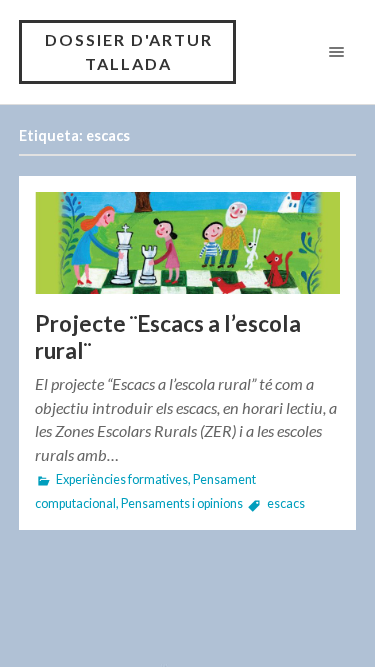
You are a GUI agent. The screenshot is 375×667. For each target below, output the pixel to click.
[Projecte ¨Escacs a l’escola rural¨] (188, 243)
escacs (286, 503)
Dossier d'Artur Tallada (129, 51)
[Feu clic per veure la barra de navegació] (332, 51)
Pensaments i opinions (182, 503)
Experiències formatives (122, 479)
